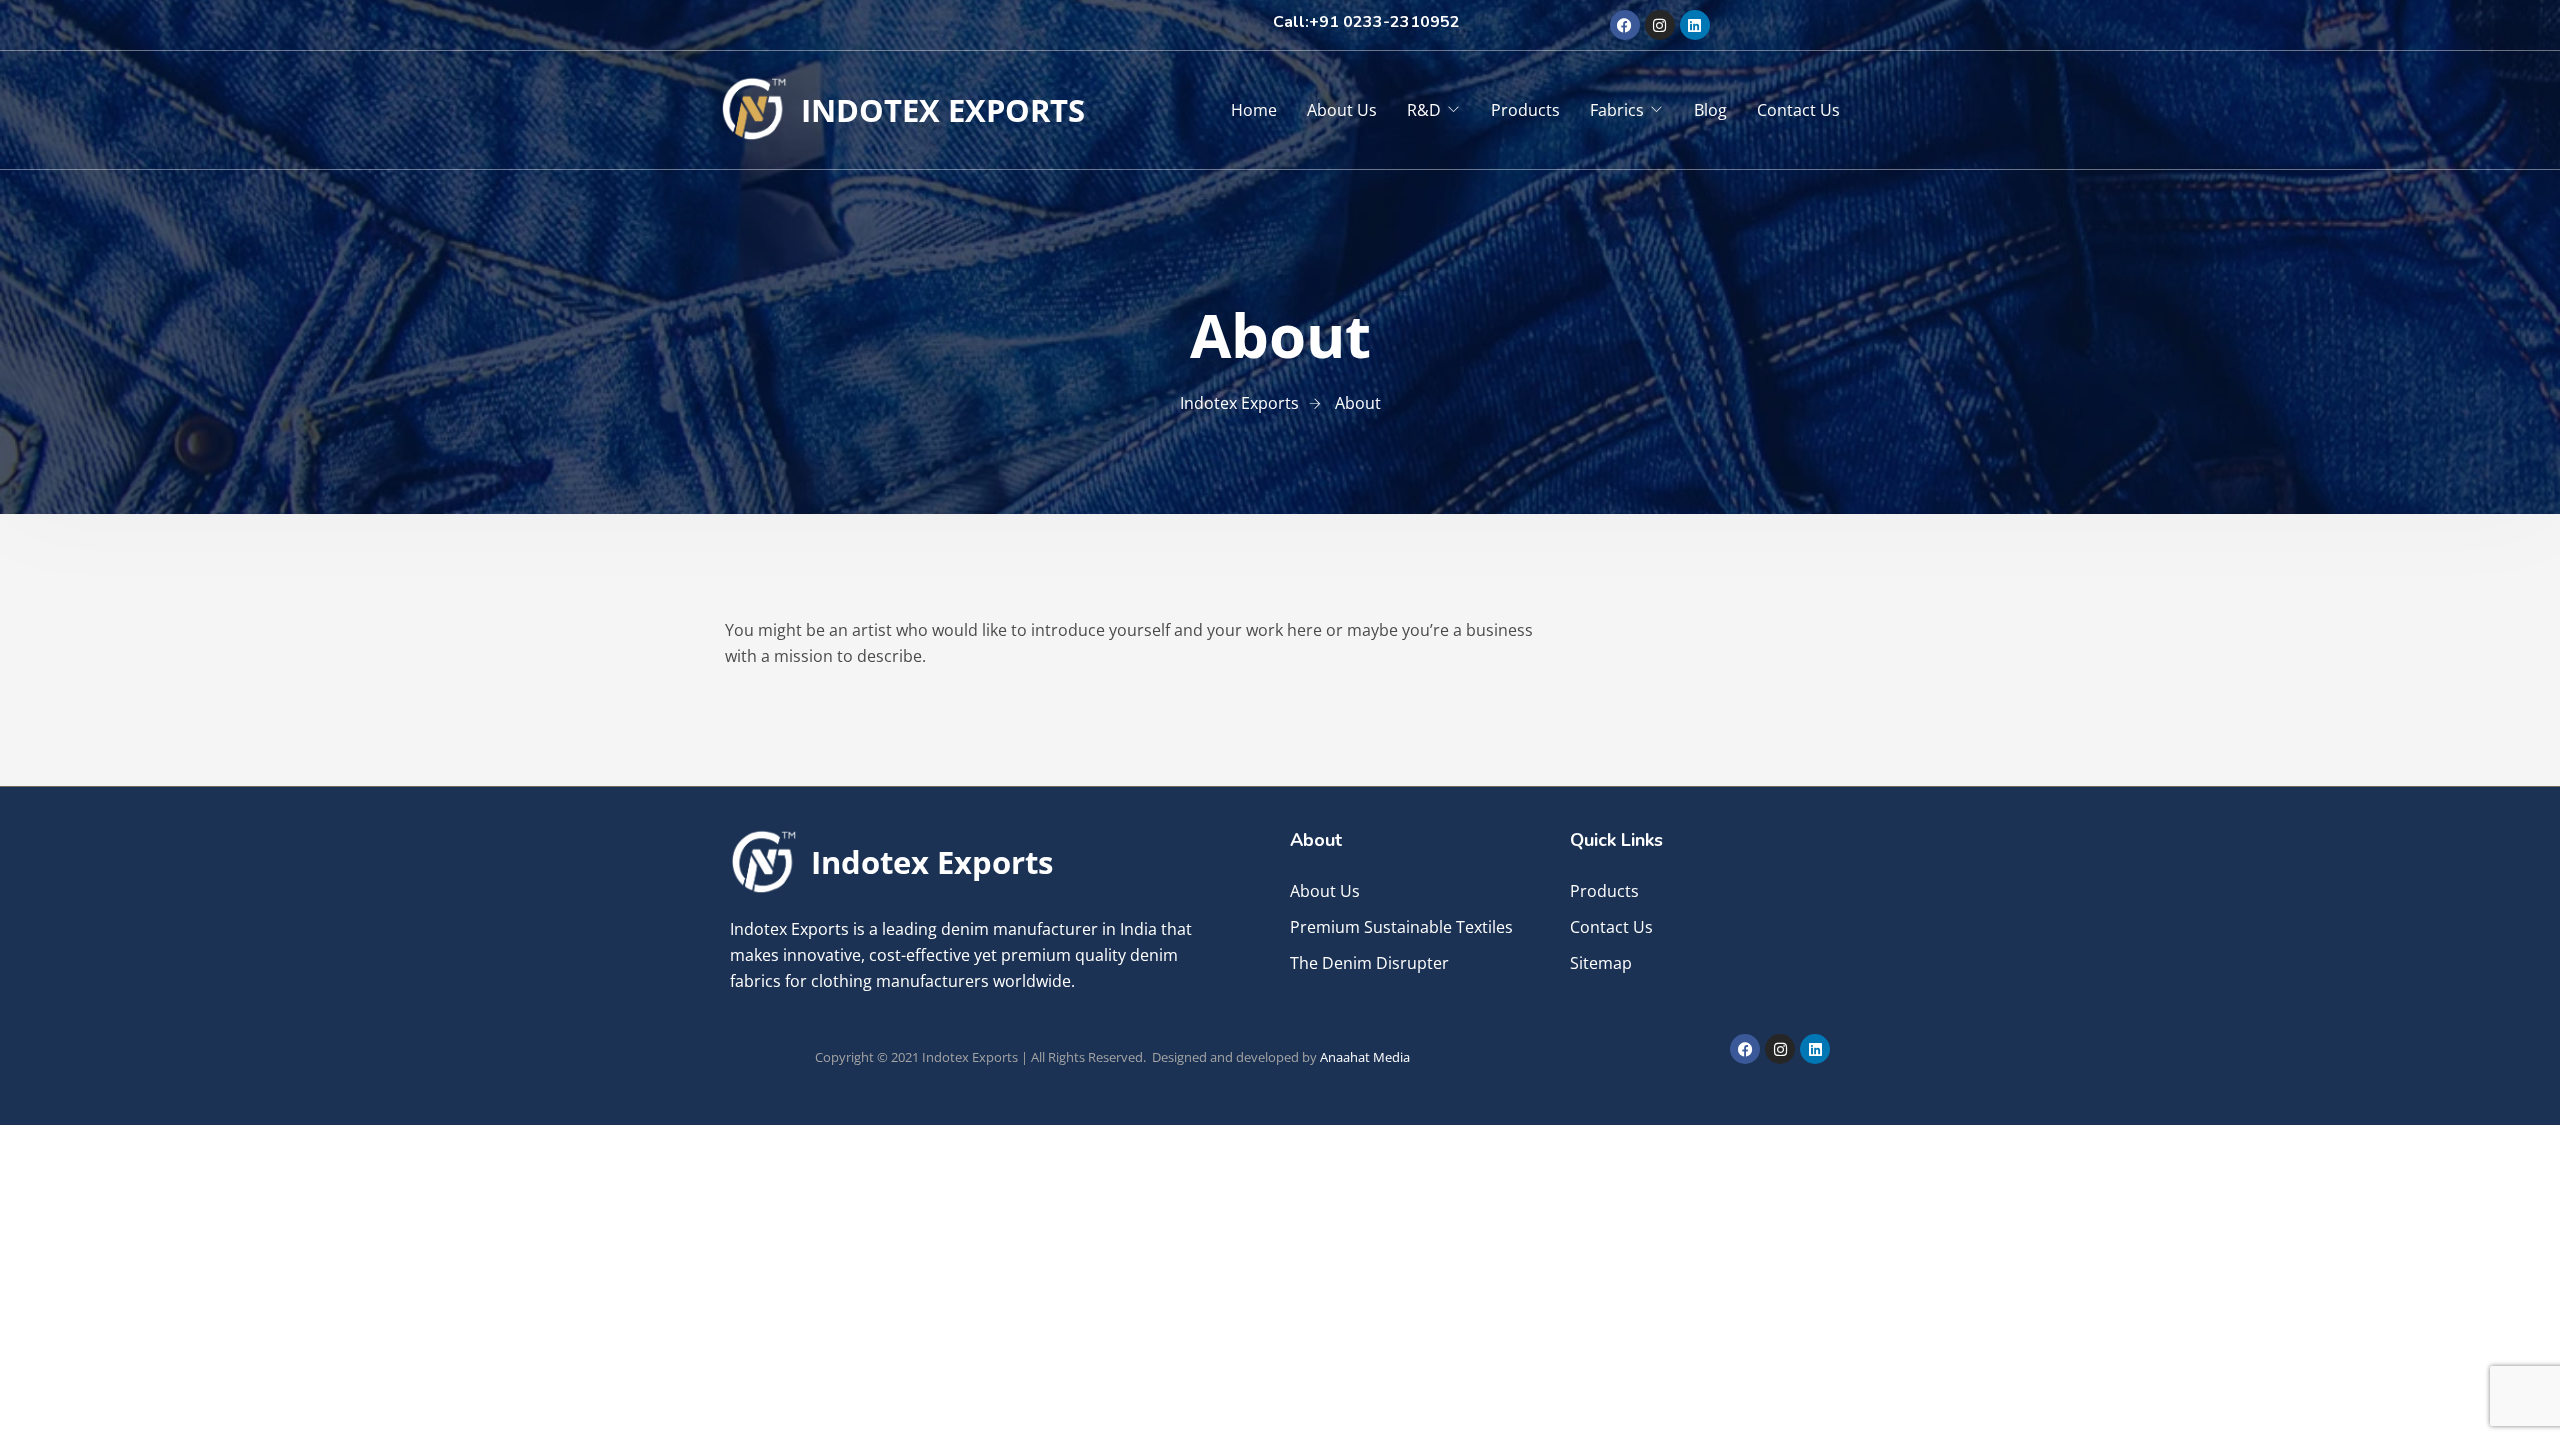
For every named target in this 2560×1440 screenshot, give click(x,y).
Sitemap (1601, 963)
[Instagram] (1660, 25)
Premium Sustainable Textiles (1401, 927)
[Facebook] (1625, 25)
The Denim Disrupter (1369, 963)
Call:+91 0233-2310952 (1366, 22)
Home (1254, 110)
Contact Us (1798, 110)
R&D (1424, 110)
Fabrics (1617, 110)
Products (1525, 110)
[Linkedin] (1695, 25)
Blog (1710, 110)
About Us (1342, 110)
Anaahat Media (1365, 1057)
